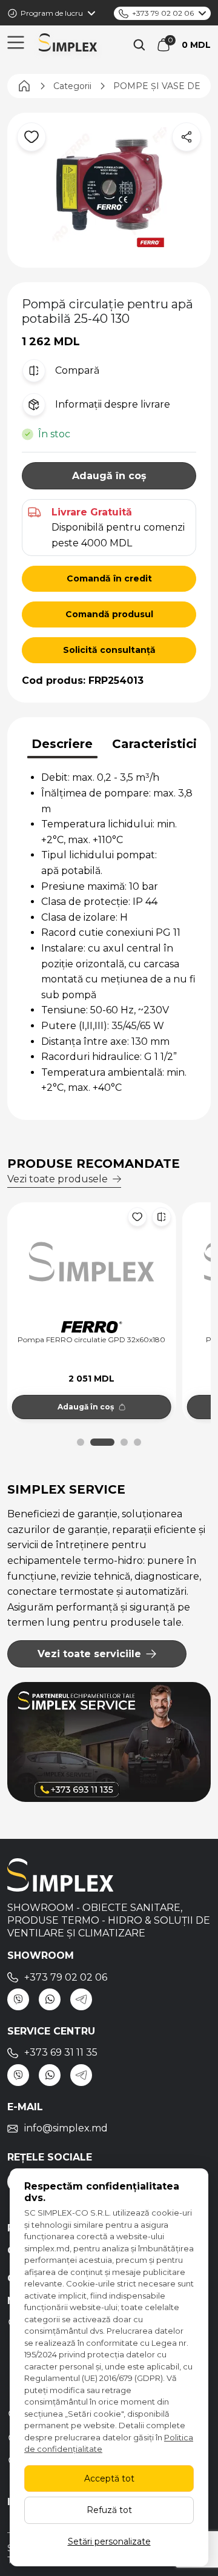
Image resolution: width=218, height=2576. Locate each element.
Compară (77, 370)
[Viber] (18, 1999)
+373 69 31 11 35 (61, 2052)
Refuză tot (109, 2510)
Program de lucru (52, 13)
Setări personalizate (109, 2541)
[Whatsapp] (50, 1999)
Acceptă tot (109, 2478)
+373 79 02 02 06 (163, 13)
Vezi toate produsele (58, 1179)
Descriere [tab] (62, 744)
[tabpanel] (109, 932)
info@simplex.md (66, 2128)
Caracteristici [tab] (154, 744)
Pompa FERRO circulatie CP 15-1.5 (93, 1340)
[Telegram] (81, 1999)
